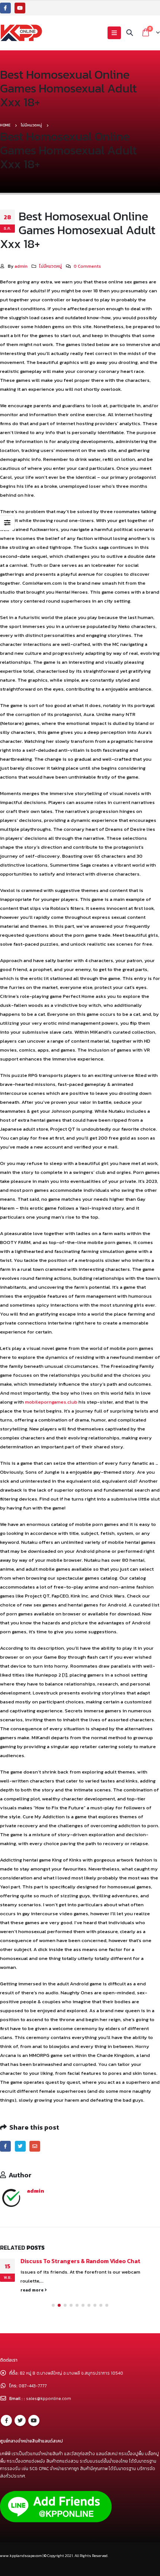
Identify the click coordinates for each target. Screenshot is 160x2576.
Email (35, 2146)
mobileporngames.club (51, 1402)
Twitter (20, 2146)
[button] (53, 2308)
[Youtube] (20, 8)
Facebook (5, 2146)
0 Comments (87, 266)
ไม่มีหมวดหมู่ (50, 266)
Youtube (34, 2423)
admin (21, 266)
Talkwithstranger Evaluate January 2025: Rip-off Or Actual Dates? (91, 2265)
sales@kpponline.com (49, 2401)
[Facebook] (5, 8)
